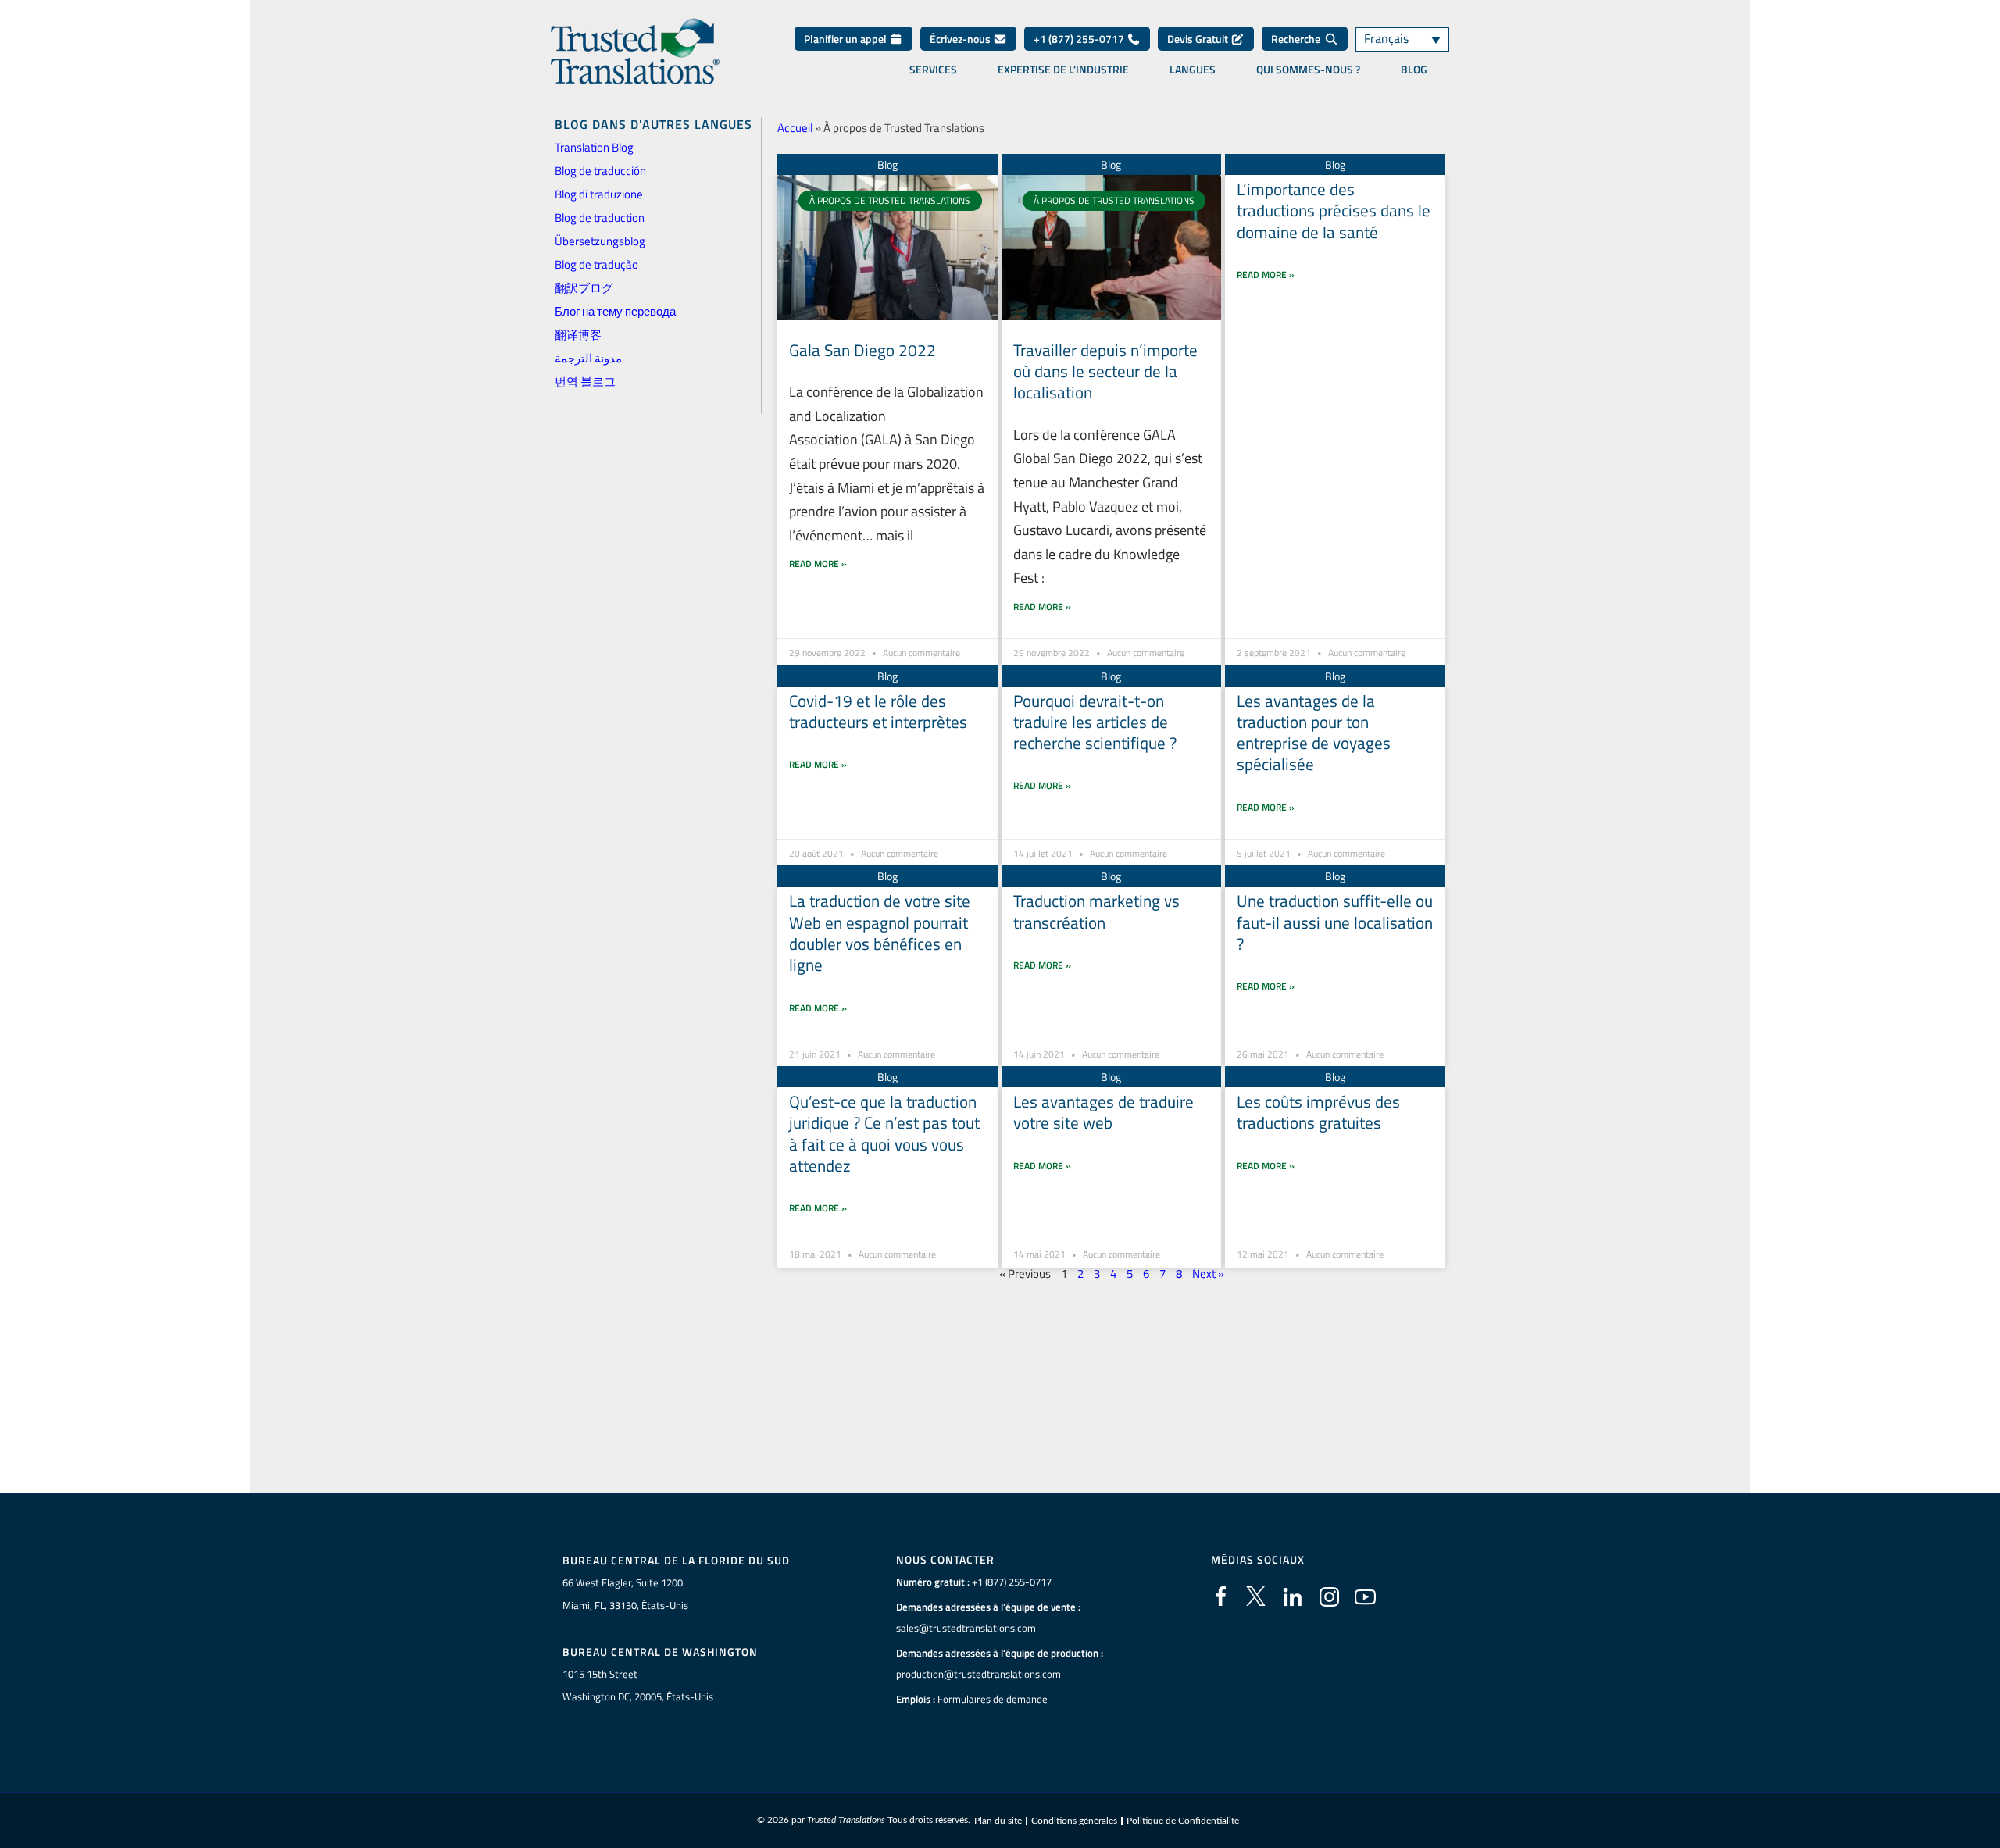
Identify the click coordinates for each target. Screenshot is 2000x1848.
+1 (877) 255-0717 (1080, 39)
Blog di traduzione (599, 194)
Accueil (795, 128)
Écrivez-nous (961, 39)
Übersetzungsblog (600, 241)
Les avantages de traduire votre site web (1104, 1112)
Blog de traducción (600, 171)
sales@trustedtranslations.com (966, 1628)
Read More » (818, 564)
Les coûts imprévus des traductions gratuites (1318, 1112)
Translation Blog (594, 147)
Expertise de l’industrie (1063, 70)
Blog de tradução (596, 264)
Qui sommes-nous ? (1308, 70)
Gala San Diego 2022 (862, 350)
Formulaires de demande (993, 1699)
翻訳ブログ (584, 288)
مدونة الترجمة (588, 358)
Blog (1414, 70)
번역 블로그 (585, 382)
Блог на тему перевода (615, 311)
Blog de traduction (600, 218)
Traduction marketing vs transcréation (1096, 911)
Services (933, 70)
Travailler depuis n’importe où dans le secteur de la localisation (1105, 371)
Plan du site (998, 1821)
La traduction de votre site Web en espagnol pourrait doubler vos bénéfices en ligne (880, 933)
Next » (1208, 1274)
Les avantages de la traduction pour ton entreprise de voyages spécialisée (1314, 733)
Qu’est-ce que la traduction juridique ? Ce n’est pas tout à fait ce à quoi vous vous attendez (884, 1133)
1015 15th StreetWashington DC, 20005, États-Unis (638, 1685)
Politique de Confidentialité (1183, 1821)
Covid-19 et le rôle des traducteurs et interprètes (878, 711)
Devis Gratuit (1199, 39)
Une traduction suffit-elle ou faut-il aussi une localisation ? (1335, 922)
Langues (1193, 70)
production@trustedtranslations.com (979, 1674)
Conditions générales (1074, 1821)
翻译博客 (578, 335)
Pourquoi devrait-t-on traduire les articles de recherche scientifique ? (1095, 722)
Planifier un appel (846, 39)
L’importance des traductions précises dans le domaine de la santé (1334, 210)
